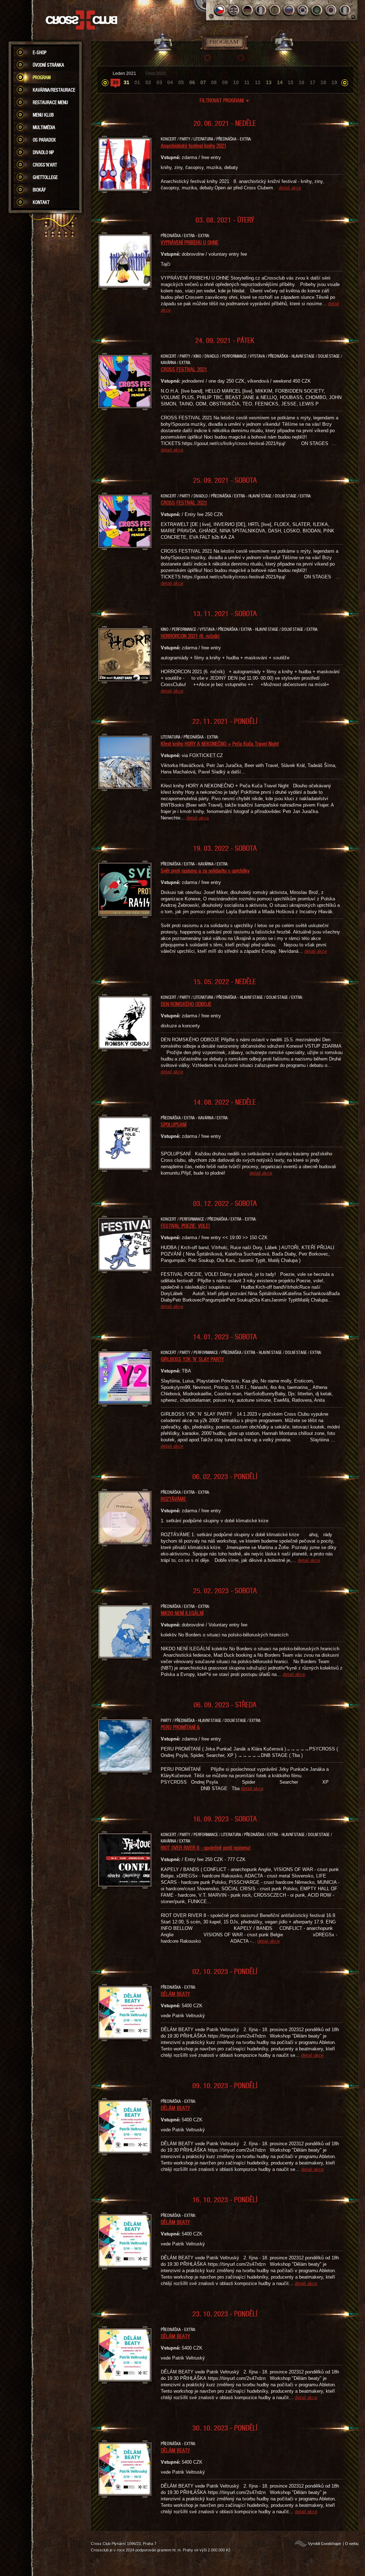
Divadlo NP (43, 152)
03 (159, 82)
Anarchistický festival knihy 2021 (194, 145)
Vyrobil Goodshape (325, 2544)
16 (302, 82)
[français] (261, 10)
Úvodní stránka (48, 65)
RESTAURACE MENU (50, 102)
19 (334, 82)
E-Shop (40, 52)
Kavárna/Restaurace (54, 90)
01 (137, 82)
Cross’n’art (45, 165)
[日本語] (331, 10)
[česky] (220, 10)
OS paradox (44, 140)
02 (148, 82)
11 (247, 82)
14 (280, 82)
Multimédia (44, 127)
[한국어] (303, 10)
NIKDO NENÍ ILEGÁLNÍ (182, 1613)
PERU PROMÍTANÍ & (180, 1727)
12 (258, 82)
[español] (275, 10)
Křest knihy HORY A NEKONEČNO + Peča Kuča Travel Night (220, 743)
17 (313, 82)
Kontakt (41, 202)
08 (214, 82)
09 (225, 82)
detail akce (290, 188)
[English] (234, 10)
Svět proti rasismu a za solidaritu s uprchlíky (205, 870)
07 (203, 82)
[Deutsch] (248, 10)
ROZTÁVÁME (173, 1499)
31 (127, 82)
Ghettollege (45, 177)
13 (269, 82)
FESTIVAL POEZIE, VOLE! (185, 1226)
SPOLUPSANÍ (174, 1124)
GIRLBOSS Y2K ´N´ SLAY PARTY (192, 1359)
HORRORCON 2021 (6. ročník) (190, 636)
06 (192, 82)
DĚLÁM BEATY (175, 1994)
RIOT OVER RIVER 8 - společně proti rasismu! (206, 1847)
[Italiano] (345, 10)
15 (291, 82)
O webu (352, 2544)
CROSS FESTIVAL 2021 (184, 369)
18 (323, 82)
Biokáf (39, 190)
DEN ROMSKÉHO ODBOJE (186, 1004)
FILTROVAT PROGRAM (225, 100)
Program (42, 77)
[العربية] (317, 10)
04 (170, 82)
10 (236, 82)
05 (181, 82)
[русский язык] (289, 10)
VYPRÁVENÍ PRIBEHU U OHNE (190, 242)
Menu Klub (43, 115)
